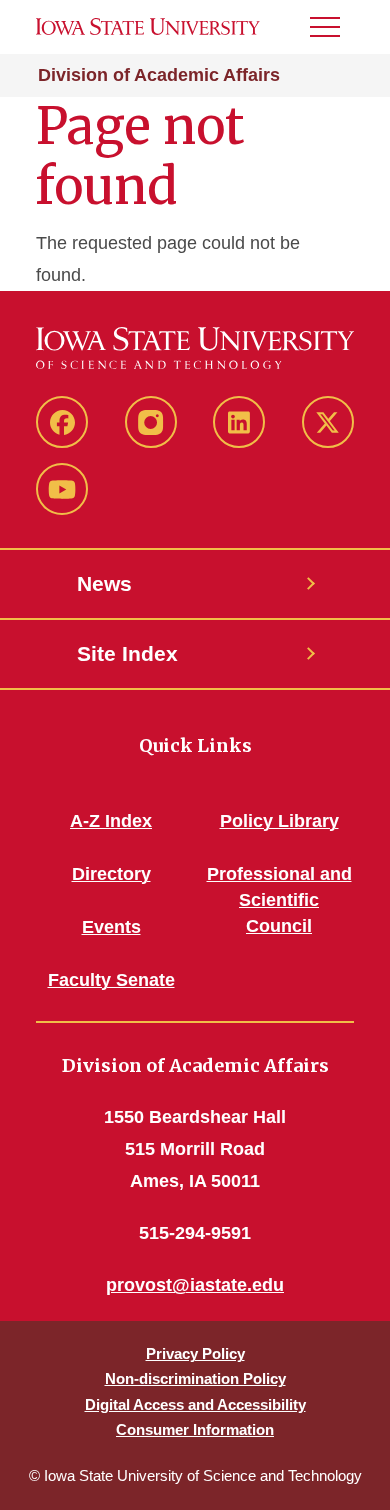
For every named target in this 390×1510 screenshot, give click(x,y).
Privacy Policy (195, 1353)
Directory (111, 874)
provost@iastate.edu (195, 1285)
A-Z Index (111, 821)
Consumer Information (195, 1429)
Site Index (127, 653)
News (104, 583)
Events (111, 927)
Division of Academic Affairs (159, 75)
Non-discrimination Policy (195, 1378)
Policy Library (279, 821)
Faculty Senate (111, 980)
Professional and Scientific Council (279, 900)
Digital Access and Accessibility (195, 1404)
